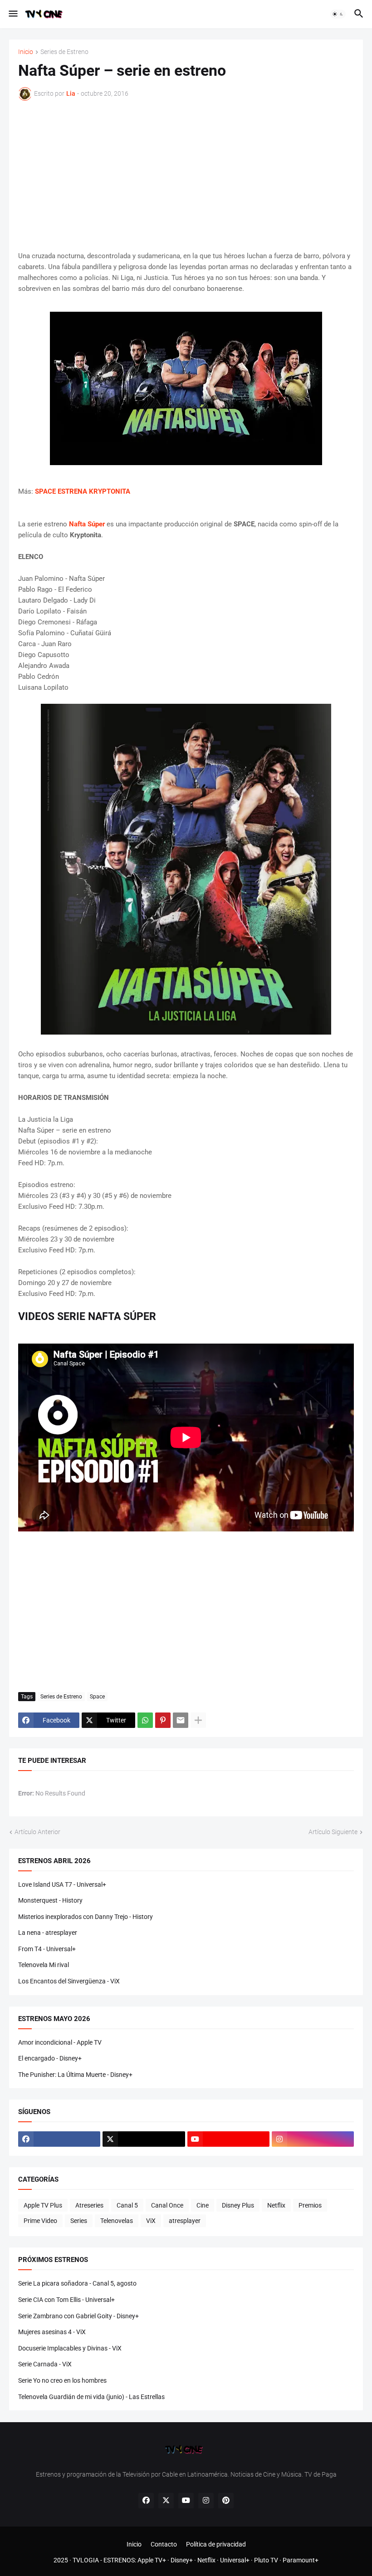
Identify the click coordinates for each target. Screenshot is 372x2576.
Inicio (26, 52)
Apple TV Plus (43, 2205)
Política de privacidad (216, 2544)
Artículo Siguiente (333, 1832)
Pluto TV (266, 2560)
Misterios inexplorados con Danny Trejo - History (86, 1917)
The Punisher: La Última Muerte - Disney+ (75, 2075)
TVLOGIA (86, 2560)
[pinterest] (226, 2501)
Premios (310, 2205)
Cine (203, 2205)
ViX (151, 2221)
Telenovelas (117, 2221)
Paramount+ (301, 2560)
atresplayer (185, 2221)
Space (97, 1697)
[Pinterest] (163, 1720)
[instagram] (313, 2139)
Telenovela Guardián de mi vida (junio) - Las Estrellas (91, 2397)
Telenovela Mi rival (44, 1965)
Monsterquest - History (50, 1900)
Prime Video (40, 2221)
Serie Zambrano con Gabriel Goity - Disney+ (78, 2316)
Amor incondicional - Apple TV (60, 2042)
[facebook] (59, 2139)
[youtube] (228, 2139)
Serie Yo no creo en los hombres (62, 2380)
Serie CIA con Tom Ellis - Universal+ (66, 2300)
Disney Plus (238, 2205)
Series (79, 2221)
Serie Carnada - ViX (45, 2364)
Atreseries (89, 2205)
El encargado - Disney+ (50, 2058)
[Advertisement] (186, 176)
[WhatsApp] (145, 1720)
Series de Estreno (64, 52)
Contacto (164, 2544)
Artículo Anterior (37, 1832)
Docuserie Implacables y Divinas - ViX (70, 2348)
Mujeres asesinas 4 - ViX (52, 2332)
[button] (12, 14)
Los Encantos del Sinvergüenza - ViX (69, 1981)
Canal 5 (127, 2205)
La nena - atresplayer (48, 1933)
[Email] (181, 1720)
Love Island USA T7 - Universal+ (62, 1884)
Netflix (276, 2205)
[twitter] (144, 2139)
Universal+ (235, 2560)
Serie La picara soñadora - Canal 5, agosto (77, 2283)
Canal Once (167, 2205)
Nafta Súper (87, 524)
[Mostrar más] (198, 1720)
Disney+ (182, 2560)
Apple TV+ (152, 2560)
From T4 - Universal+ (47, 1949)
